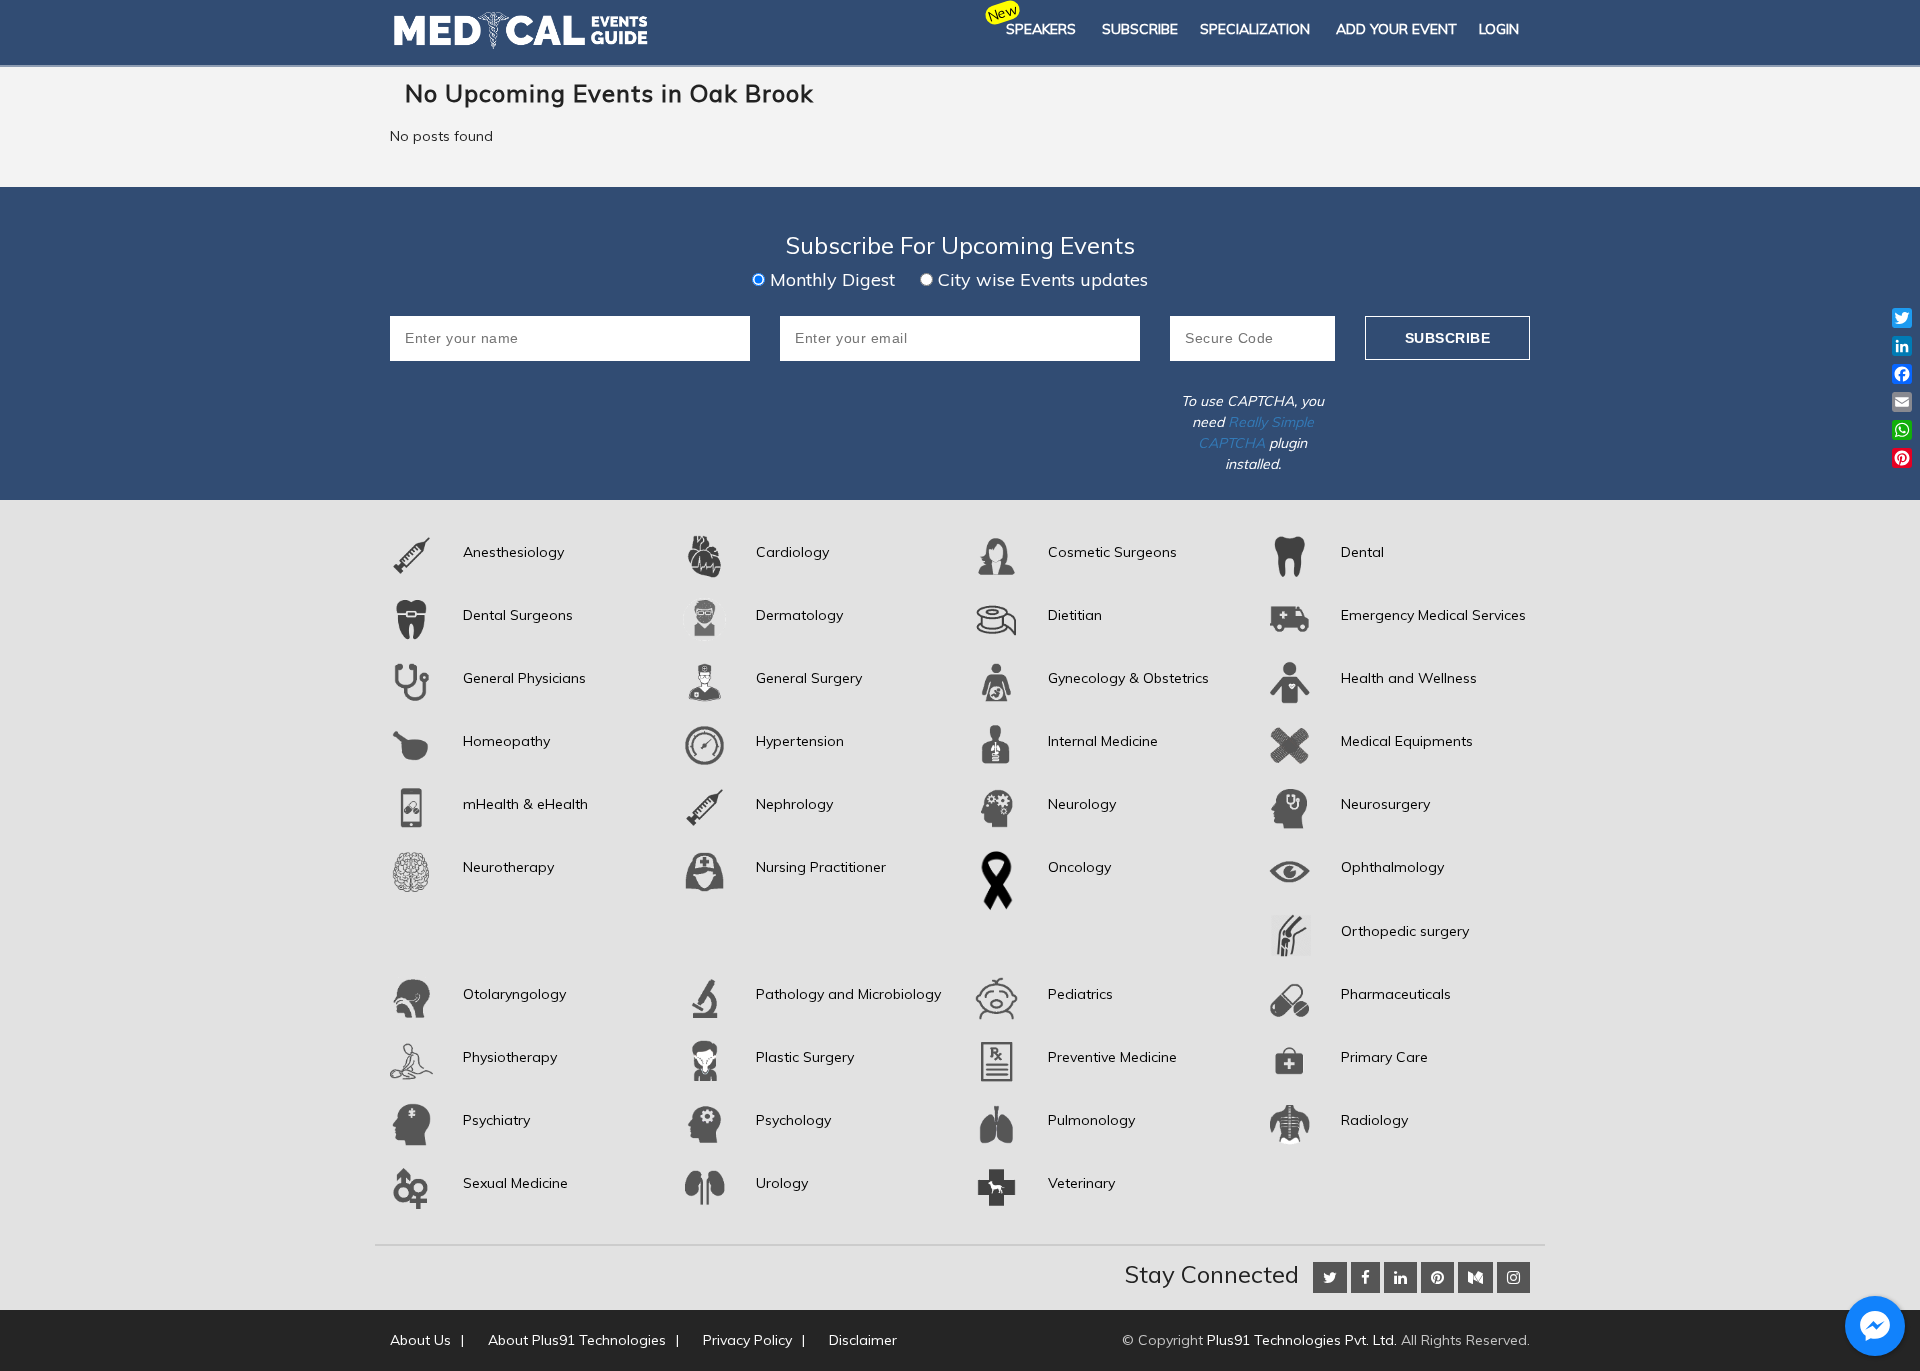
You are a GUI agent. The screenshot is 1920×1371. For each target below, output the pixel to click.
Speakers (1041, 29)
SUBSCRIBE (1140, 29)
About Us (420, 1340)
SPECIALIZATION (1255, 29)
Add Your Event (1396, 29)
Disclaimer (863, 1340)
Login (1499, 29)
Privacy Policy (747, 1340)
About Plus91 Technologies (577, 1340)
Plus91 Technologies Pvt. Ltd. (1302, 1340)
